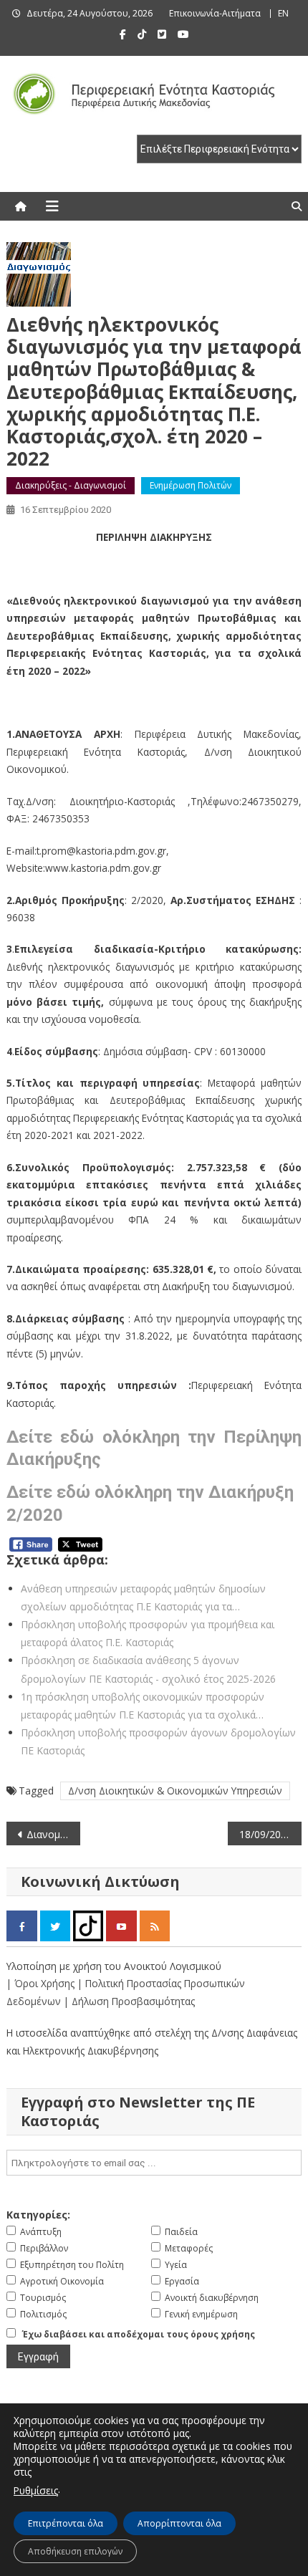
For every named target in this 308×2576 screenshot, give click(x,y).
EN (283, 13)
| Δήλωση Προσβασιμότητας (129, 2001)
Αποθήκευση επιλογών (75, 2551)
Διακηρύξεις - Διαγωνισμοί (71, 485)
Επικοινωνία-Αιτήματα (215, 13)
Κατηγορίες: (38, 2215)
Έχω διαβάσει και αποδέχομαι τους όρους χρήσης (139, 2334)
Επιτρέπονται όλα (66, 2523)
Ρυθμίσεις (36, 2490)
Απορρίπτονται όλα (179, 2523)
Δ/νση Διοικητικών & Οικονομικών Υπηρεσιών (175, 1791)
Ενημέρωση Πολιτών (191, 485)
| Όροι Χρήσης (42, 1983)
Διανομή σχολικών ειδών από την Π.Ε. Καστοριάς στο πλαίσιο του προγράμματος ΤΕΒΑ (53, 1834)
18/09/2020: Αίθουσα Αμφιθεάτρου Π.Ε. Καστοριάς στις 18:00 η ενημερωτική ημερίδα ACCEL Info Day (270, 1834)
